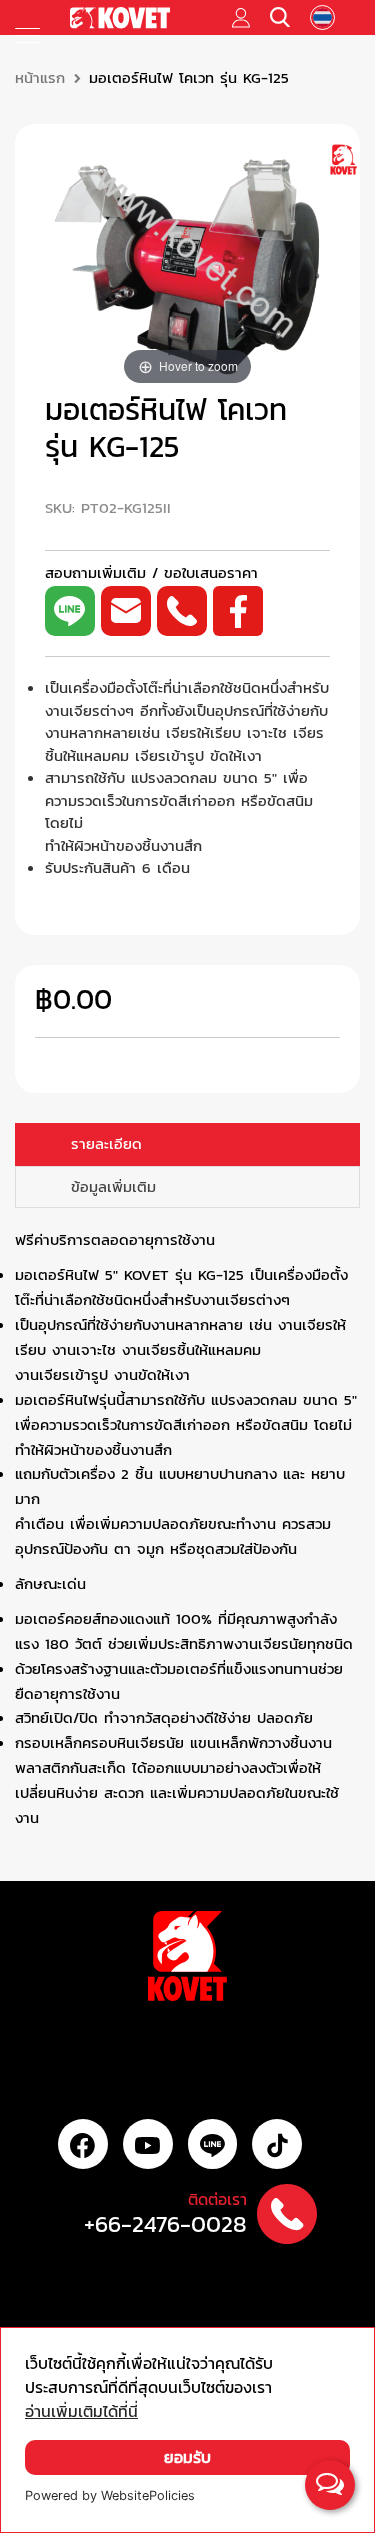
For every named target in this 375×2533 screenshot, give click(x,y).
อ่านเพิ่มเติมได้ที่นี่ (81, 2411)
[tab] (187, 1144)
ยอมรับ (187, 2457)
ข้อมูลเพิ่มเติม (113, 1187)
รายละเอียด (106, 1144)
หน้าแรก (40, 78)
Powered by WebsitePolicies (110, 2495)
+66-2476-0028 (165, 2224)
